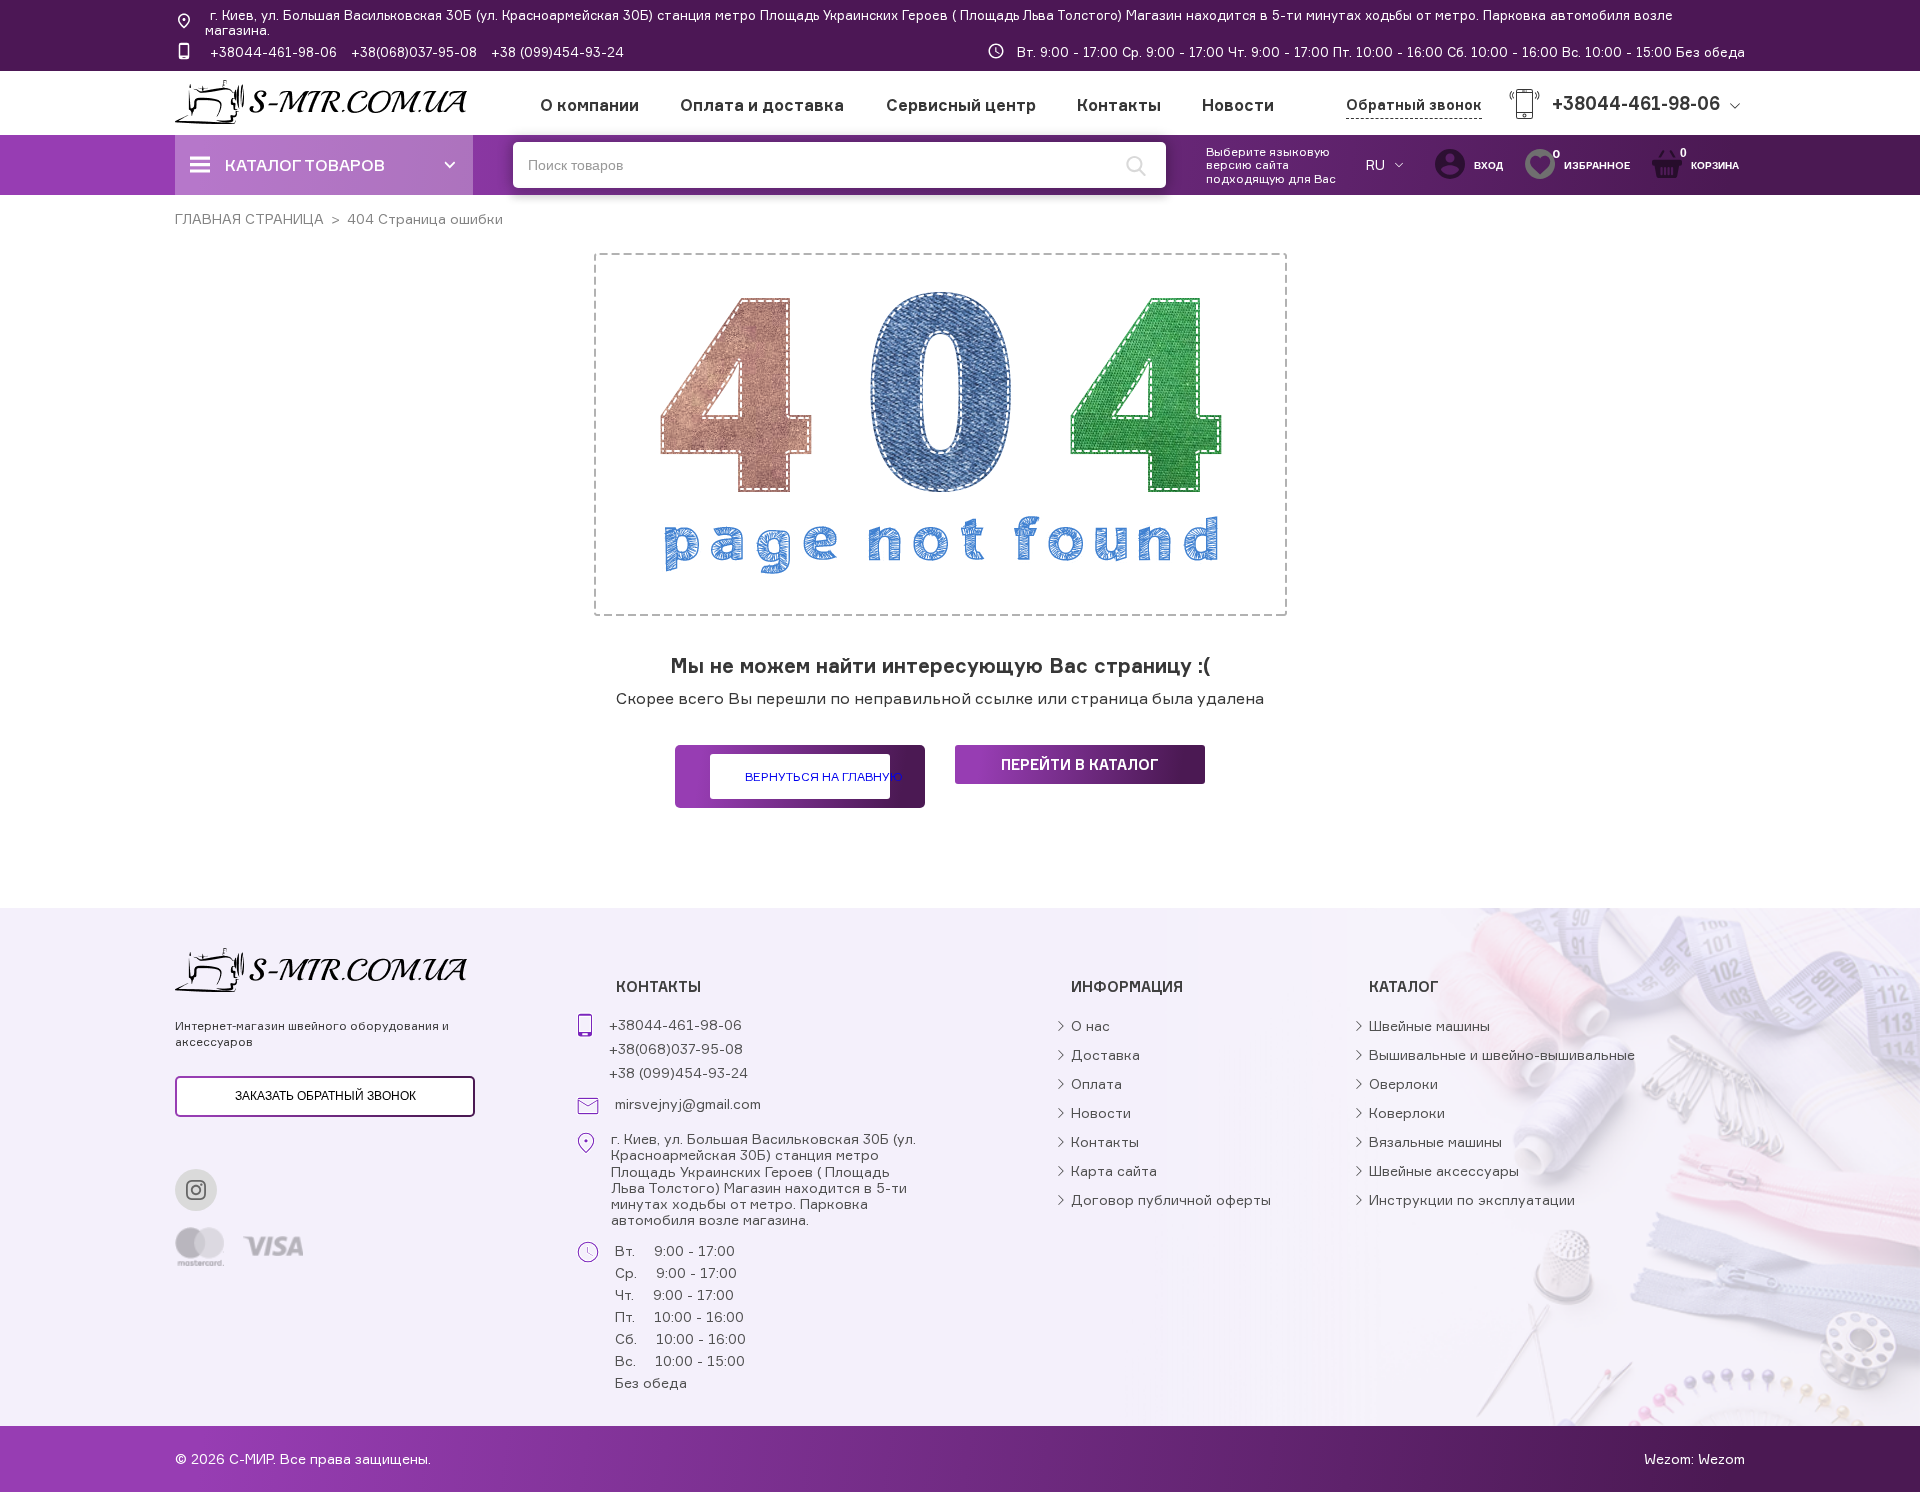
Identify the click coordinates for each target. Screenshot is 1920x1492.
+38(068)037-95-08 (414, 52)
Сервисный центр (961, 105)
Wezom (1721, 1458)
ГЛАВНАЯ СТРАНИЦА (249, 218)
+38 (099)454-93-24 (557, 52)
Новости (1238, 105)
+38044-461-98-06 (273, 52)
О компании (589, 105)
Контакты (1119, 105)
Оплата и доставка (762, 105)
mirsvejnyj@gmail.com (688, 1104)
